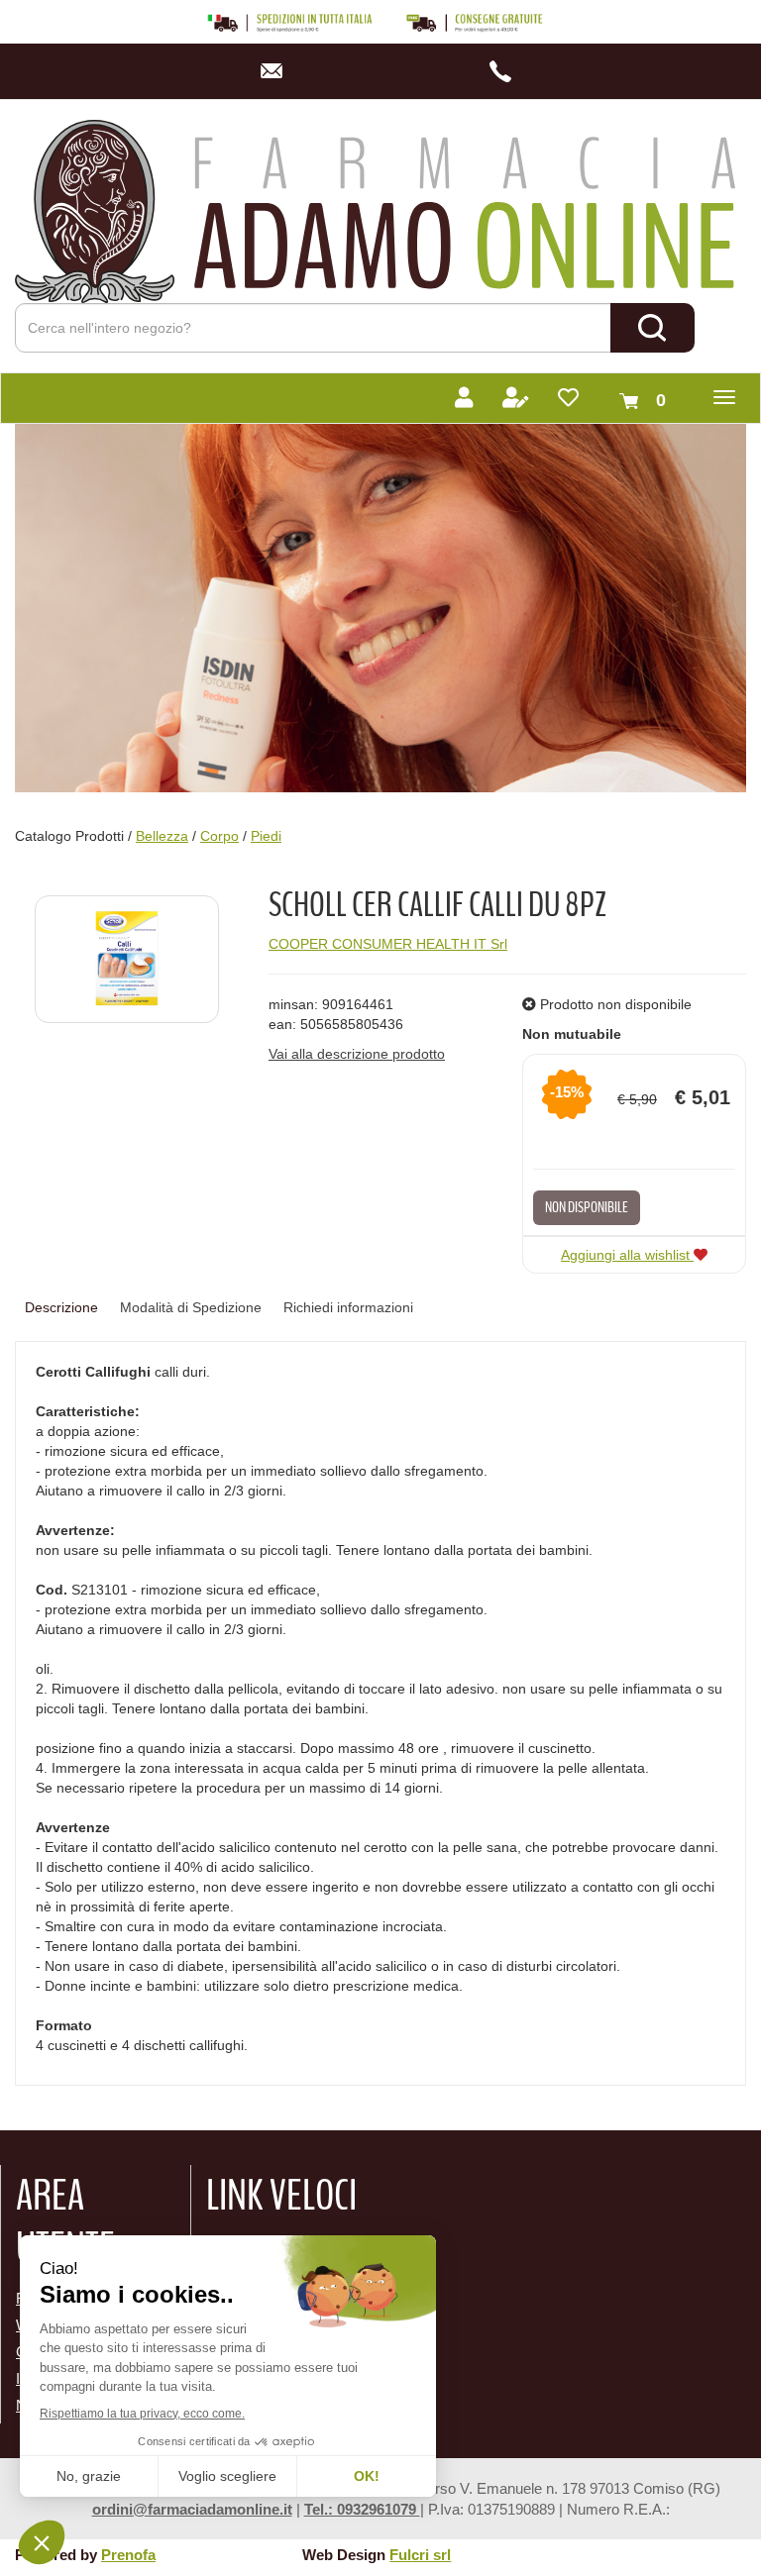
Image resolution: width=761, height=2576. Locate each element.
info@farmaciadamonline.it (278, 71)
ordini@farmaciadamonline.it (192, 2509)
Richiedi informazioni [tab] (348, 1307)
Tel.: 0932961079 (362, 2509)
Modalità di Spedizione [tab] (191, 1307)
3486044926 (506, 71)
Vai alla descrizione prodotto (357, 1054)
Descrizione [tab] (61, 1307)
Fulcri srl (420, 2555)
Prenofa (128, 2555)
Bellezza (162, 836)
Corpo (219, 836)
